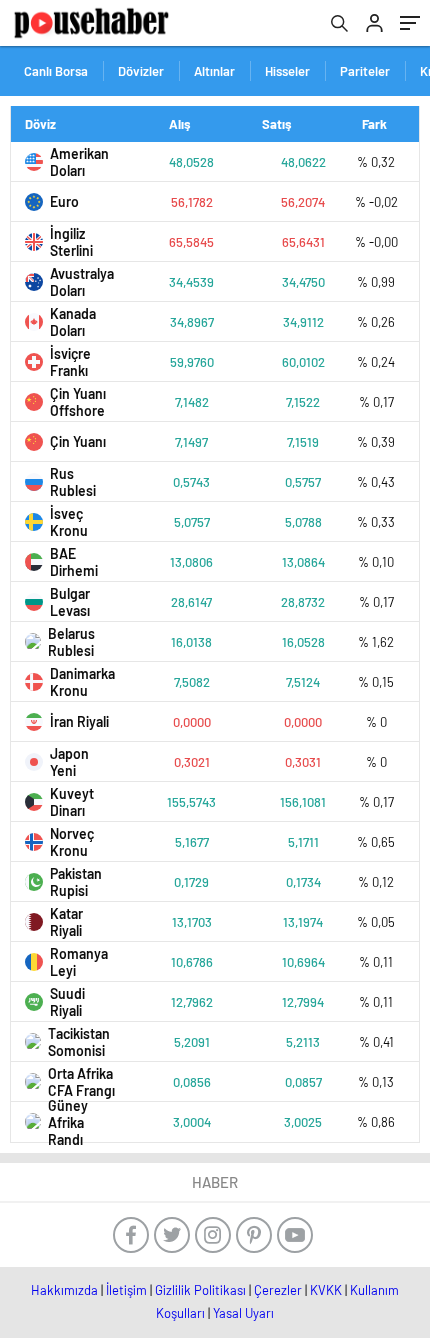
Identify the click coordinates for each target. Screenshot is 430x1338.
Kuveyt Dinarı (72, 802)
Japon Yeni (69, 762)
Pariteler (365, 71)
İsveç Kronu (69, 522)
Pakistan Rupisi (76, 882)
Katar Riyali (66, 922)
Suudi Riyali (67, 1002)
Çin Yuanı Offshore (78, 402)
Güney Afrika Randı (68, 1122)
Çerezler (278, 1290)
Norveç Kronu (72, 842)
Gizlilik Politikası (200, 1290)
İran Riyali (79, 721)
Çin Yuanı (78, 441)
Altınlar (214, 71)
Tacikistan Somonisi (79, 1042)
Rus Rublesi (73, 482)
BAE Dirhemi (74, 562)
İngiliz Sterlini (71, 242)
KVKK (326, 1290)
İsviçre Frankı (70, 362)
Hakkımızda (64, 1290)
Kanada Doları (73, 322)
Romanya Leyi (79, 962)
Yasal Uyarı (243, 1313)
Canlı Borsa (56, 71)
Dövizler (141, 71)
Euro (64, 201)
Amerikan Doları (79, 162)
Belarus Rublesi (71, 642)
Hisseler (287, 71)
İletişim (126, 1290)
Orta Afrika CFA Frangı (81, 1082)
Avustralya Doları (82, 282)
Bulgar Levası (70, 602)
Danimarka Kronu (82, 682)
